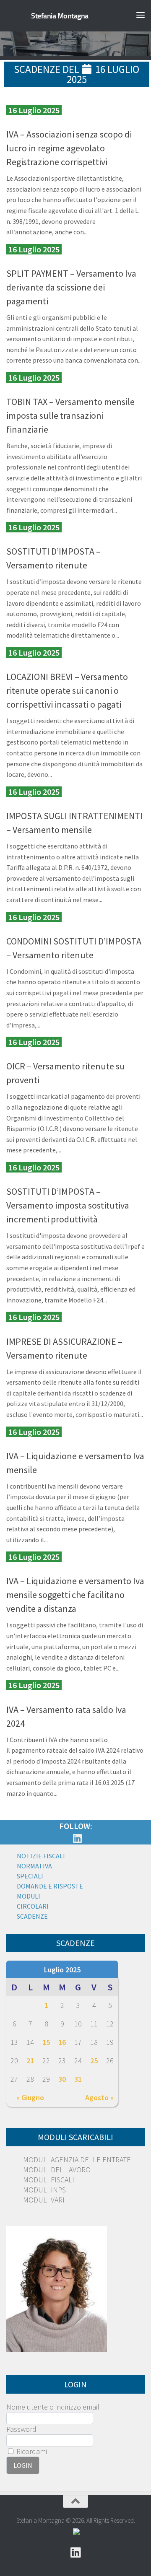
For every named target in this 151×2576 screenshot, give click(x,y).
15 (46, 2042)
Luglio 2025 (62, 1970)
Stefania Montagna (60, 16)
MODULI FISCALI (49, 2180)
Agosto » (99, 2097)
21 (30, 2061)
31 (78, 2079)
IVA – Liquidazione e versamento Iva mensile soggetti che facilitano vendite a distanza (75, 1595)
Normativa (34, 1866)
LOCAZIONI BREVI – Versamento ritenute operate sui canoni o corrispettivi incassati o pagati (67, 690)
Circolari (33, 1906)
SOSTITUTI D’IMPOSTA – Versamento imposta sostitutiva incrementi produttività (68, 1205)
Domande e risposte (50, 1886)
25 (94, 2061)
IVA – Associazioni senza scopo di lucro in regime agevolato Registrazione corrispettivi (69, 148)
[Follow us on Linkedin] (77, 1838)
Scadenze (32, 1916)
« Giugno (30, 2097)
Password (21, 2429)
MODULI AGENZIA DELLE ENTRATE (77, 2160)
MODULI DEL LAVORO (57, 2170)
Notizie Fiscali (41, 1856)
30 (62, 2079)
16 (62, 2042)
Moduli (29, 1896)
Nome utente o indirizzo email (53, 2407)
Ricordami (31, 2451)
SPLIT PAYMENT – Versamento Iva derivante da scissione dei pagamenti (71, 287)
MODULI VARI (44, 2200)
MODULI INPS (44, 2190)
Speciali (30, 1876)
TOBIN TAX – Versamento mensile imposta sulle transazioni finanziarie (70, 415)
